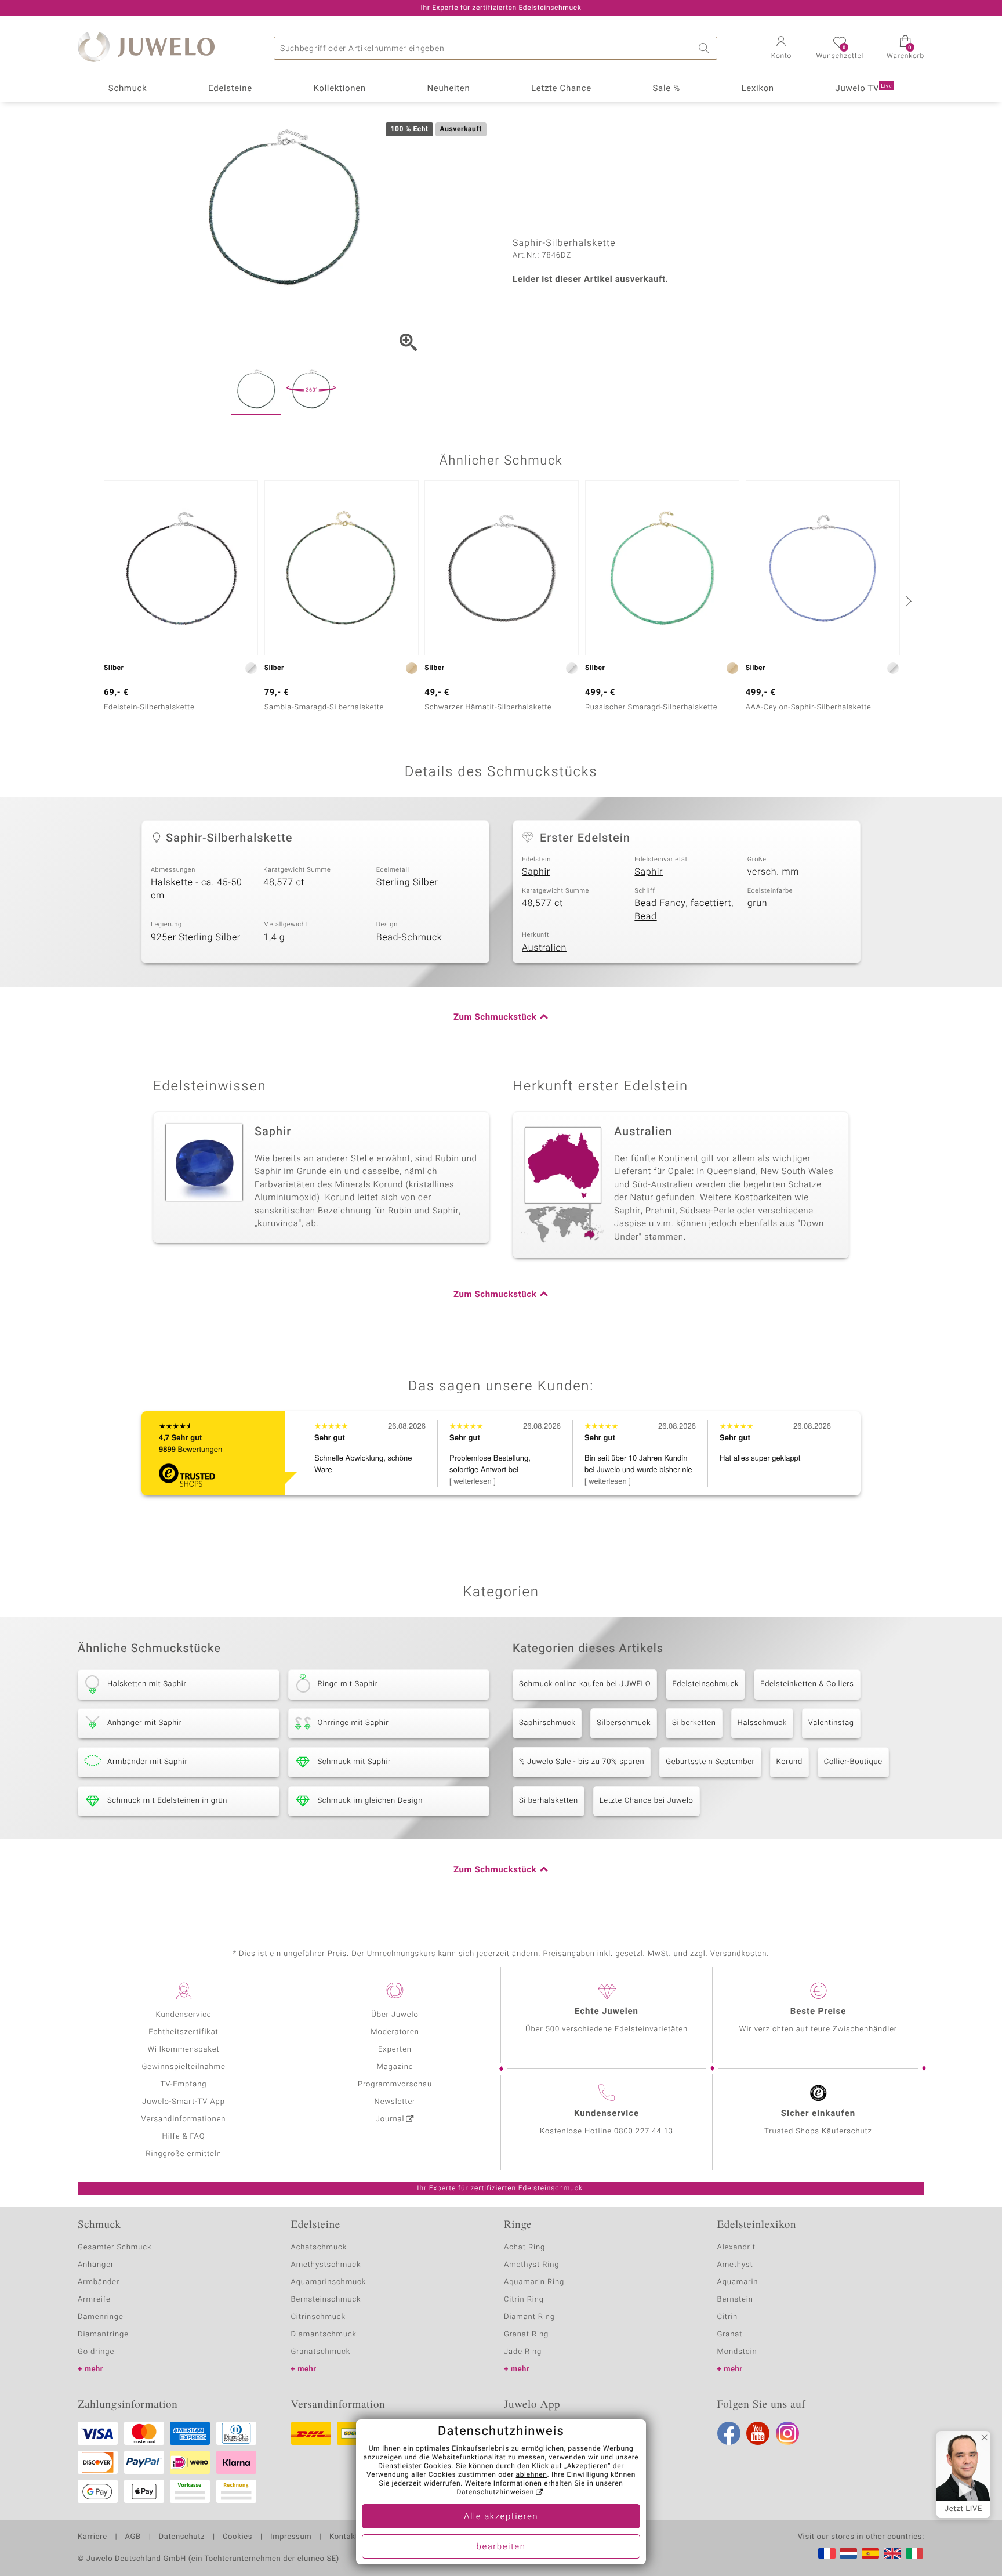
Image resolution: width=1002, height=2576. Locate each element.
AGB (132, 2537)
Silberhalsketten (549, 1801)
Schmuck (128, 89)
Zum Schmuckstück (495, 1017)
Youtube (758, 2433)
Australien (544, 948)
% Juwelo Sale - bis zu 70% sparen (582, 1762)
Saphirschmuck (547, 1723)
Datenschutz (182, 2537)
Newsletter (395, 2102)
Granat (730, 2334)
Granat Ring (526, 2334)
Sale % (667, 89)
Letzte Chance (561, 89)
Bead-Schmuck (409, 937)
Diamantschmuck (324, 2334)
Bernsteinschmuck (326, 2300)
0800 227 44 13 (644, 2131)
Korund (789, 1762)
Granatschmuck (321, 2352)
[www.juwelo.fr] (827, 2553)
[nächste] (907, 601)
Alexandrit (736, 2247)
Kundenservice (183, 2015)
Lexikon (758, 89)
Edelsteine (230, 89)
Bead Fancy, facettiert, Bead (684, 910)
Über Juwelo (395, 2015)
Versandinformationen (184, 2119)
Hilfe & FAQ (184, 2137)
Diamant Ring (529, 2317)
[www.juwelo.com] (892, 2553)
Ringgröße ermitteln (183, 2154)
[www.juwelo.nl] (848, 2553)
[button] (781, 49)
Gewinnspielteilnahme (183, 2067)
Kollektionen (340, 89)
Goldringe (96, 2352)
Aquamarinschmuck (329, 2282)
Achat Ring (524, 2247)
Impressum (291, 2537)
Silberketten (694, 1723)
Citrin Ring (524, 2300)
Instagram (787, 2433)
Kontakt (344, 2537)
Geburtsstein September (710, 1762)
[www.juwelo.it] (914, 2553)
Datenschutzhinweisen (495, 2492)
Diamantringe (103, 2334)
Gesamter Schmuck (115, 2247)
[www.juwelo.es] (870, 2553)
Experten (395, 2050)
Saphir (536, 872)
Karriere (92, 2537)
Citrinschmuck (318, 2317)
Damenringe (101, 2317)
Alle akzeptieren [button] (501, 2517)
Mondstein (737, 2352)
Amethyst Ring (531, 2265)
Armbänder (99, 2282)
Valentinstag (831, 1723)
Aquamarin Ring (534, 2282)
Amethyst (735, 2265)
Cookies (237, 2537)
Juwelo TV (864, 89)
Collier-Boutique (853, 1762)
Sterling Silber (407, 882)
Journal (390, 2119)
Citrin (728, 2317)
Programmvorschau (395, 2084)
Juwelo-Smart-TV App (184, 2102)
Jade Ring (523, 2352)
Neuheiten (448, 89)
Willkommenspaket (183, 2050)
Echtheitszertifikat (183, 2032)
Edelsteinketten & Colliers (807, 1684)
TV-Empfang (184, 2084)
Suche (706, 48)
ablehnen (532, 2475)
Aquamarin (738, 2282)
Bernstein (735, 2300)
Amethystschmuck (326, 2265)
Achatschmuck (319, 2247)
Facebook (729, 2433)
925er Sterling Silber (196, 937)
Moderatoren (395, 2032)
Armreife (94, 2300)
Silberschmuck (624, 1723)
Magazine (395, 2067)
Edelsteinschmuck (705, 1684)
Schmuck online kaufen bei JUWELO (585, 1684)
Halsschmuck (762, 1723)
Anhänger (96, 2265)
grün (758, 903)
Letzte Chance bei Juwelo (647, 1801)
